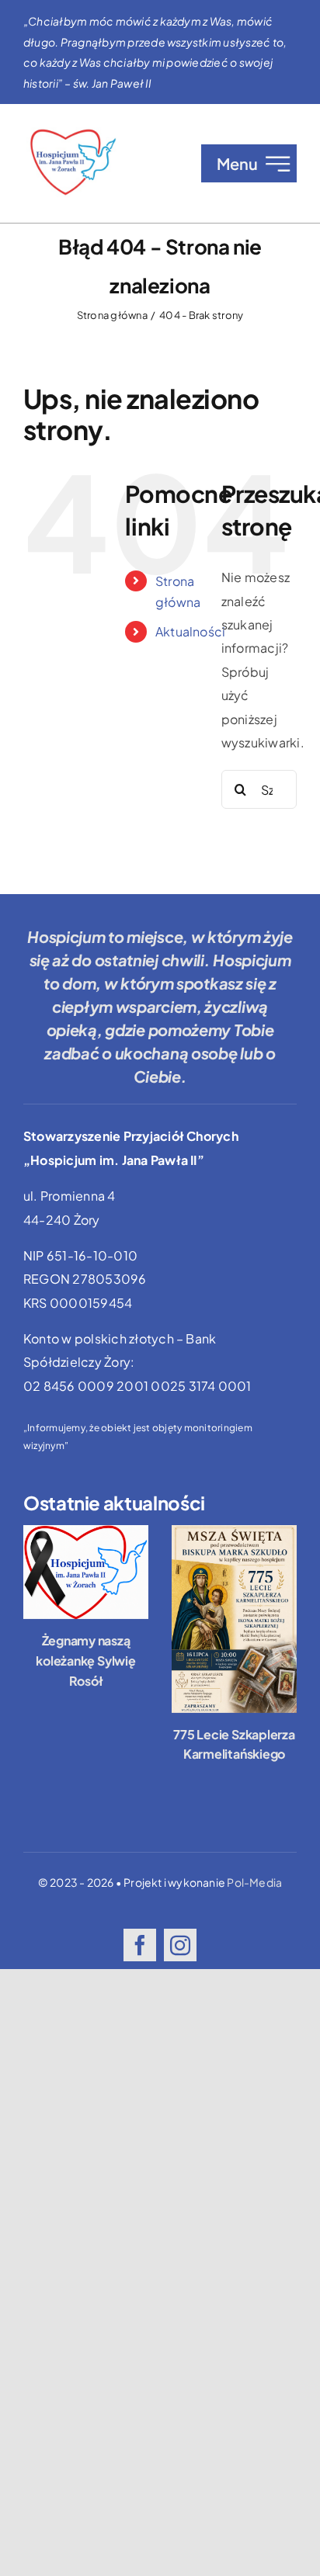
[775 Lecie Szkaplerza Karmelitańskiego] (234, 1619)
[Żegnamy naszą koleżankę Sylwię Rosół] (86, 1572)
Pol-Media (254, 1882)
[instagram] (180, 1945)
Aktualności (191, 631)
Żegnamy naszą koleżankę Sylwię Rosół (85, 1660)
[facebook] (140, 1945)
